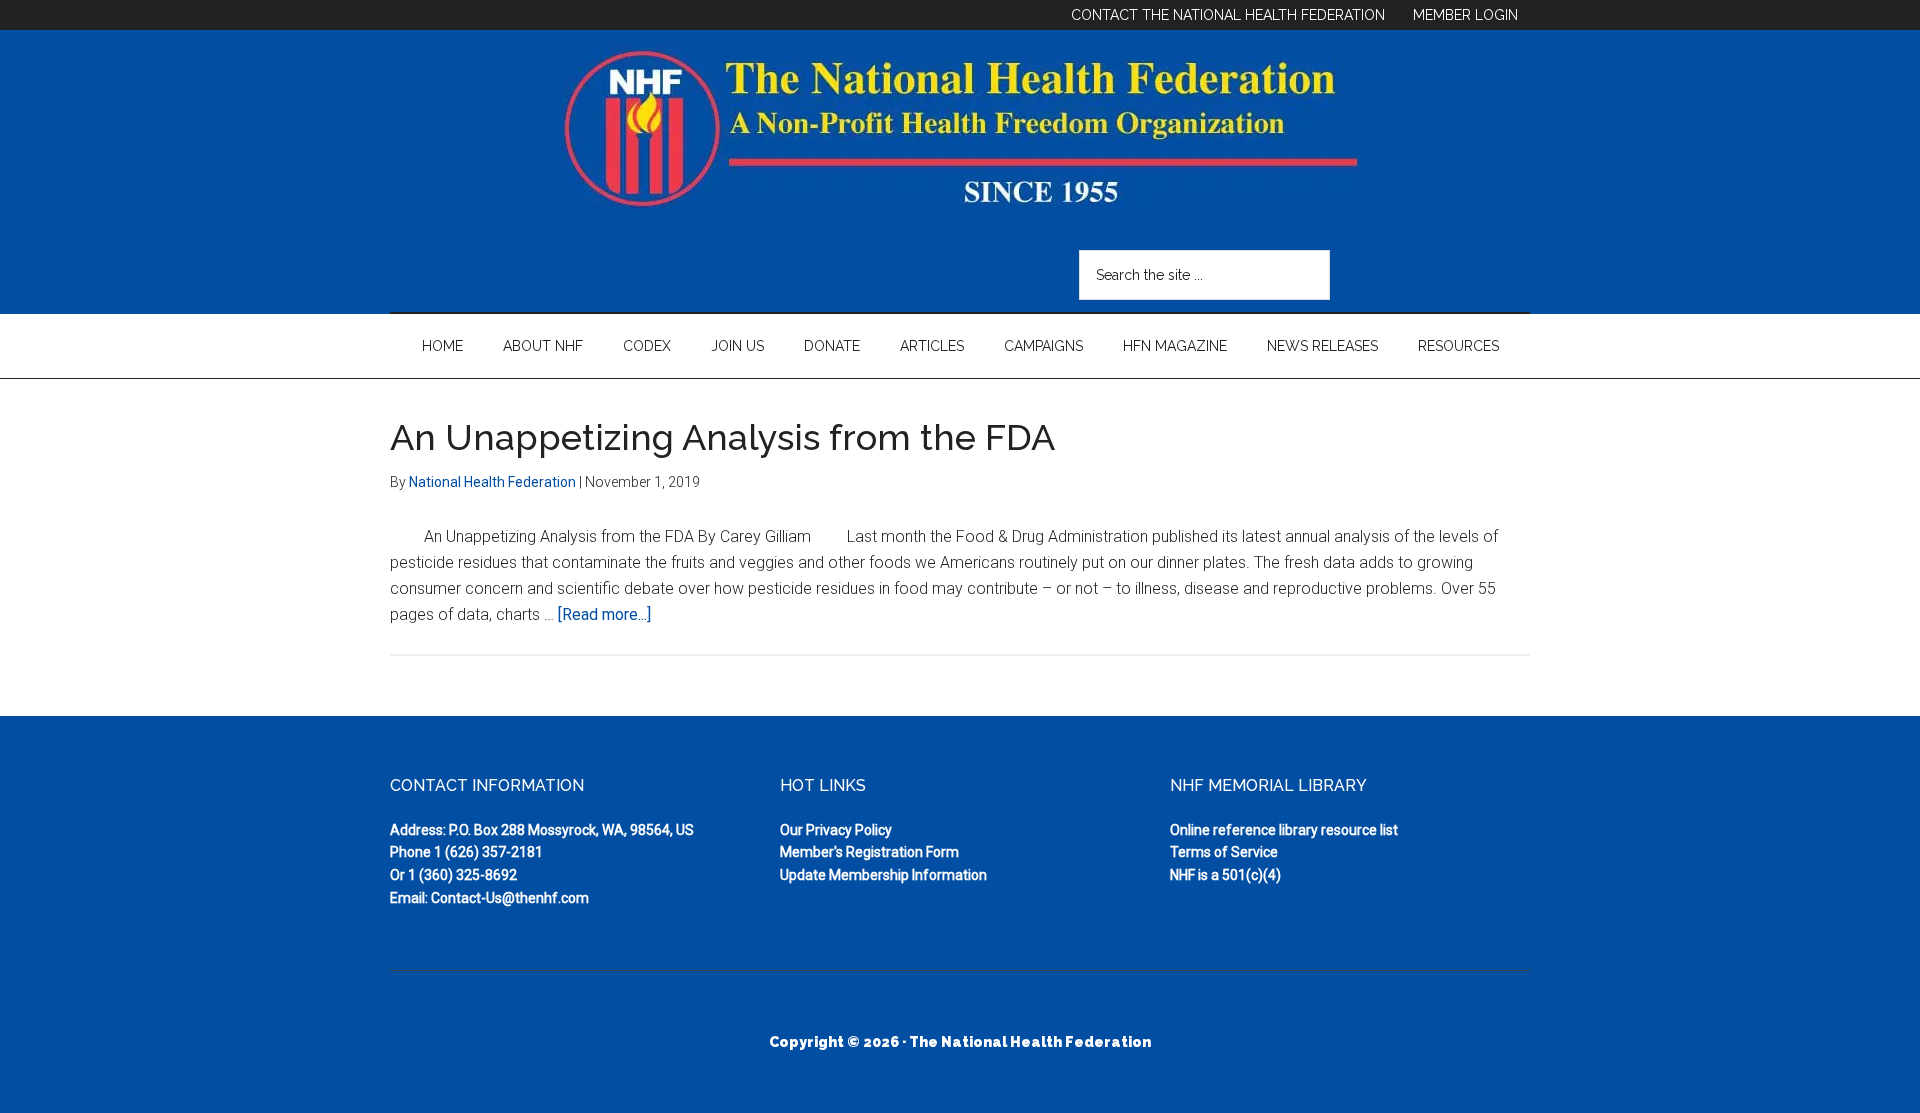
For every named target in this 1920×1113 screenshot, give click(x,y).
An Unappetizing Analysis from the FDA (722, 437)
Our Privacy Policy (836, 830)
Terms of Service (1224, 852)
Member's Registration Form (869, 852)
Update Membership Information (883, 875)
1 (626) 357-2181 (488, 852)
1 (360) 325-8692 (462, 875)
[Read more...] (604, 614)
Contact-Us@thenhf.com (510, 898)
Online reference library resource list (1284, 830)
